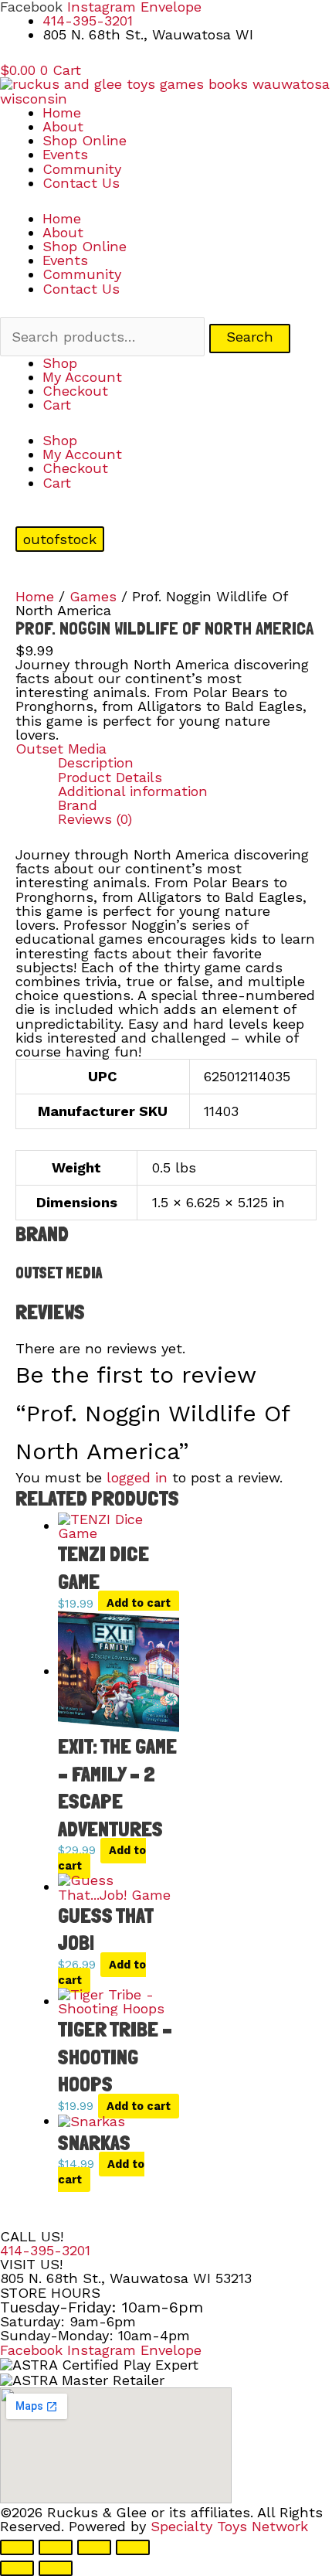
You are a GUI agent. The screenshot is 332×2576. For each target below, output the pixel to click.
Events (65, 154)
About (63, 126)
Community (82, 169)
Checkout (75, 391)
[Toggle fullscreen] (56, 2547)
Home (62, 112)
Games (93, 596)
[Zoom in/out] (17, 2547)
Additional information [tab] (133, 791)
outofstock (60, 539)
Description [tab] (96, 763)
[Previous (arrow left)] (17, 2568)
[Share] (94, 2547)
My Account (82, 377)
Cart (57, 405)
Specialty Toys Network (229, 2526)
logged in (137, 1477)
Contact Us (81, 183)
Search (250, 337)
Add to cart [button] (139, 1604)
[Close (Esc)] (133, 2547)
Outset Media (61, 749)
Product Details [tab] (110, 778)
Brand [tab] (78, 805)
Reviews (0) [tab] (95, 819)
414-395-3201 (45, 2250)
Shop (60, 363)
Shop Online (85, 140)
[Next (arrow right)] (56, 2568)
